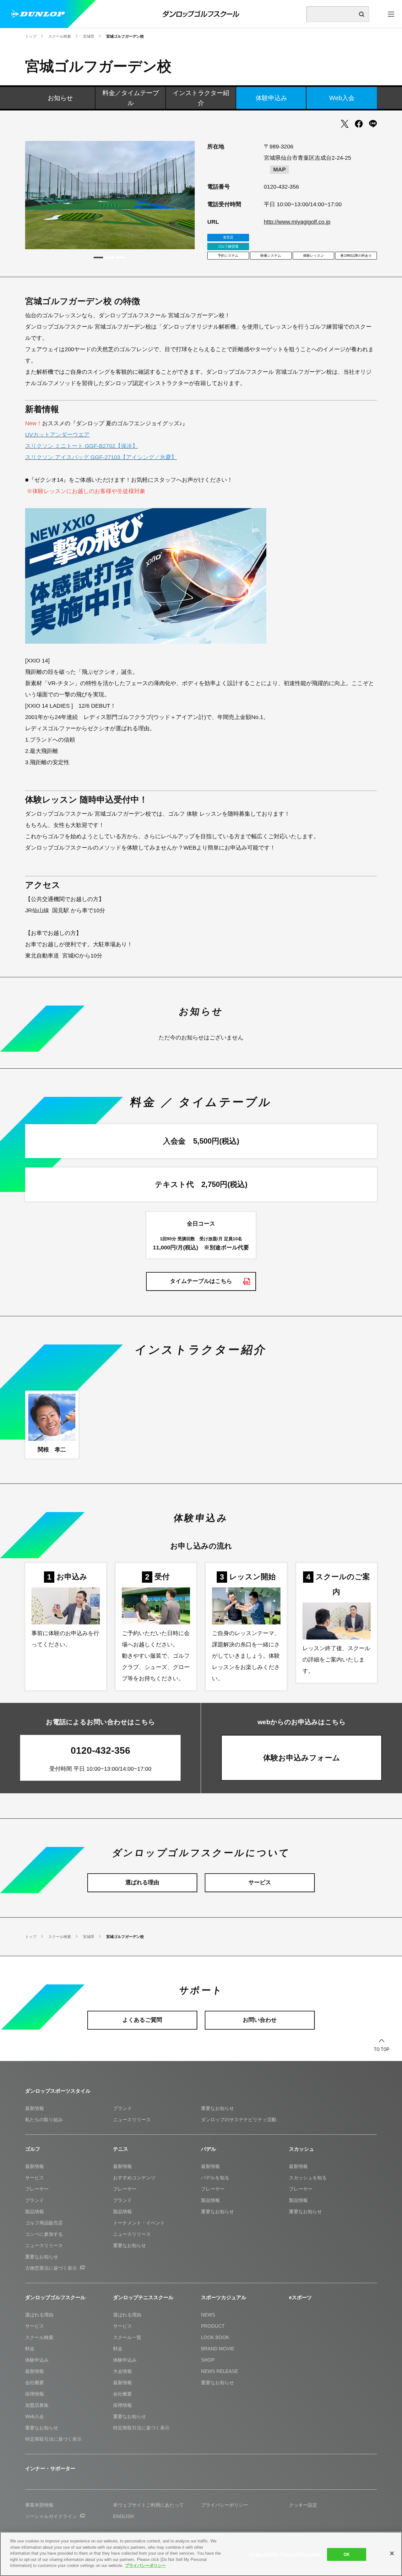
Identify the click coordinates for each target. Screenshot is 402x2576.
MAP (280, 169)
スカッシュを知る (308, 2178)
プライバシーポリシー (145, 2565)
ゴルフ (33, 2149)
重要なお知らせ (217, 2108)
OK (347, 2554)
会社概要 (35, 2383)
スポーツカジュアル (224, 2297)
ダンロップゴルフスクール (55, 2297)
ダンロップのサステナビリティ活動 (239, 2120)
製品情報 (35, 2211)
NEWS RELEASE (220, 2371)
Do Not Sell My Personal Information (285, 2554)
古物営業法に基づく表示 (51, 2268)
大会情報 (122, 2371)
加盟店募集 (37, 2405)
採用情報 (35, 2394)
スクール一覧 (127, 2337)
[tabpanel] (110, 195)
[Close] (392, 2553)
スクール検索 (39, 2337)
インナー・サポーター (50, 2469)
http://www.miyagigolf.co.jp (297, 222)
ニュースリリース (132, 2120)
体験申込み (271, 98)
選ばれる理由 (39, 2315)
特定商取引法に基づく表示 (53, 2439)
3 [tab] (120, 258)
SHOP (208, 2360)
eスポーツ (300, 2297)
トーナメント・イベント (139, 2223)
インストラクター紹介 (201, 98)
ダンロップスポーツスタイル (58, 2091)
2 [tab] (109, 258)
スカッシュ (301, 2149)
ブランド (122, 2108)
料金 (30, 2349)
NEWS (208, 2315)
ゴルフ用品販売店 (44, 2223)
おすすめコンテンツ (134, 2178)
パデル (209, 2149)
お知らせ (60, 98)
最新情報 (35, 2108)
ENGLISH (123, 2516)
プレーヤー (37, 2189)
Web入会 (342, 98)
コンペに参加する (44, 2234)
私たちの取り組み (44, 2120)
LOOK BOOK (215, 2337)
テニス (121, 2149)
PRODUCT (213, 2326)
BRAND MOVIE (218, 2349)
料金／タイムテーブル (131, 98)
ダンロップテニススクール (143, 2297)
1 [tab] (98, 258)
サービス (35, 2178)
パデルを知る (215, 2178)
